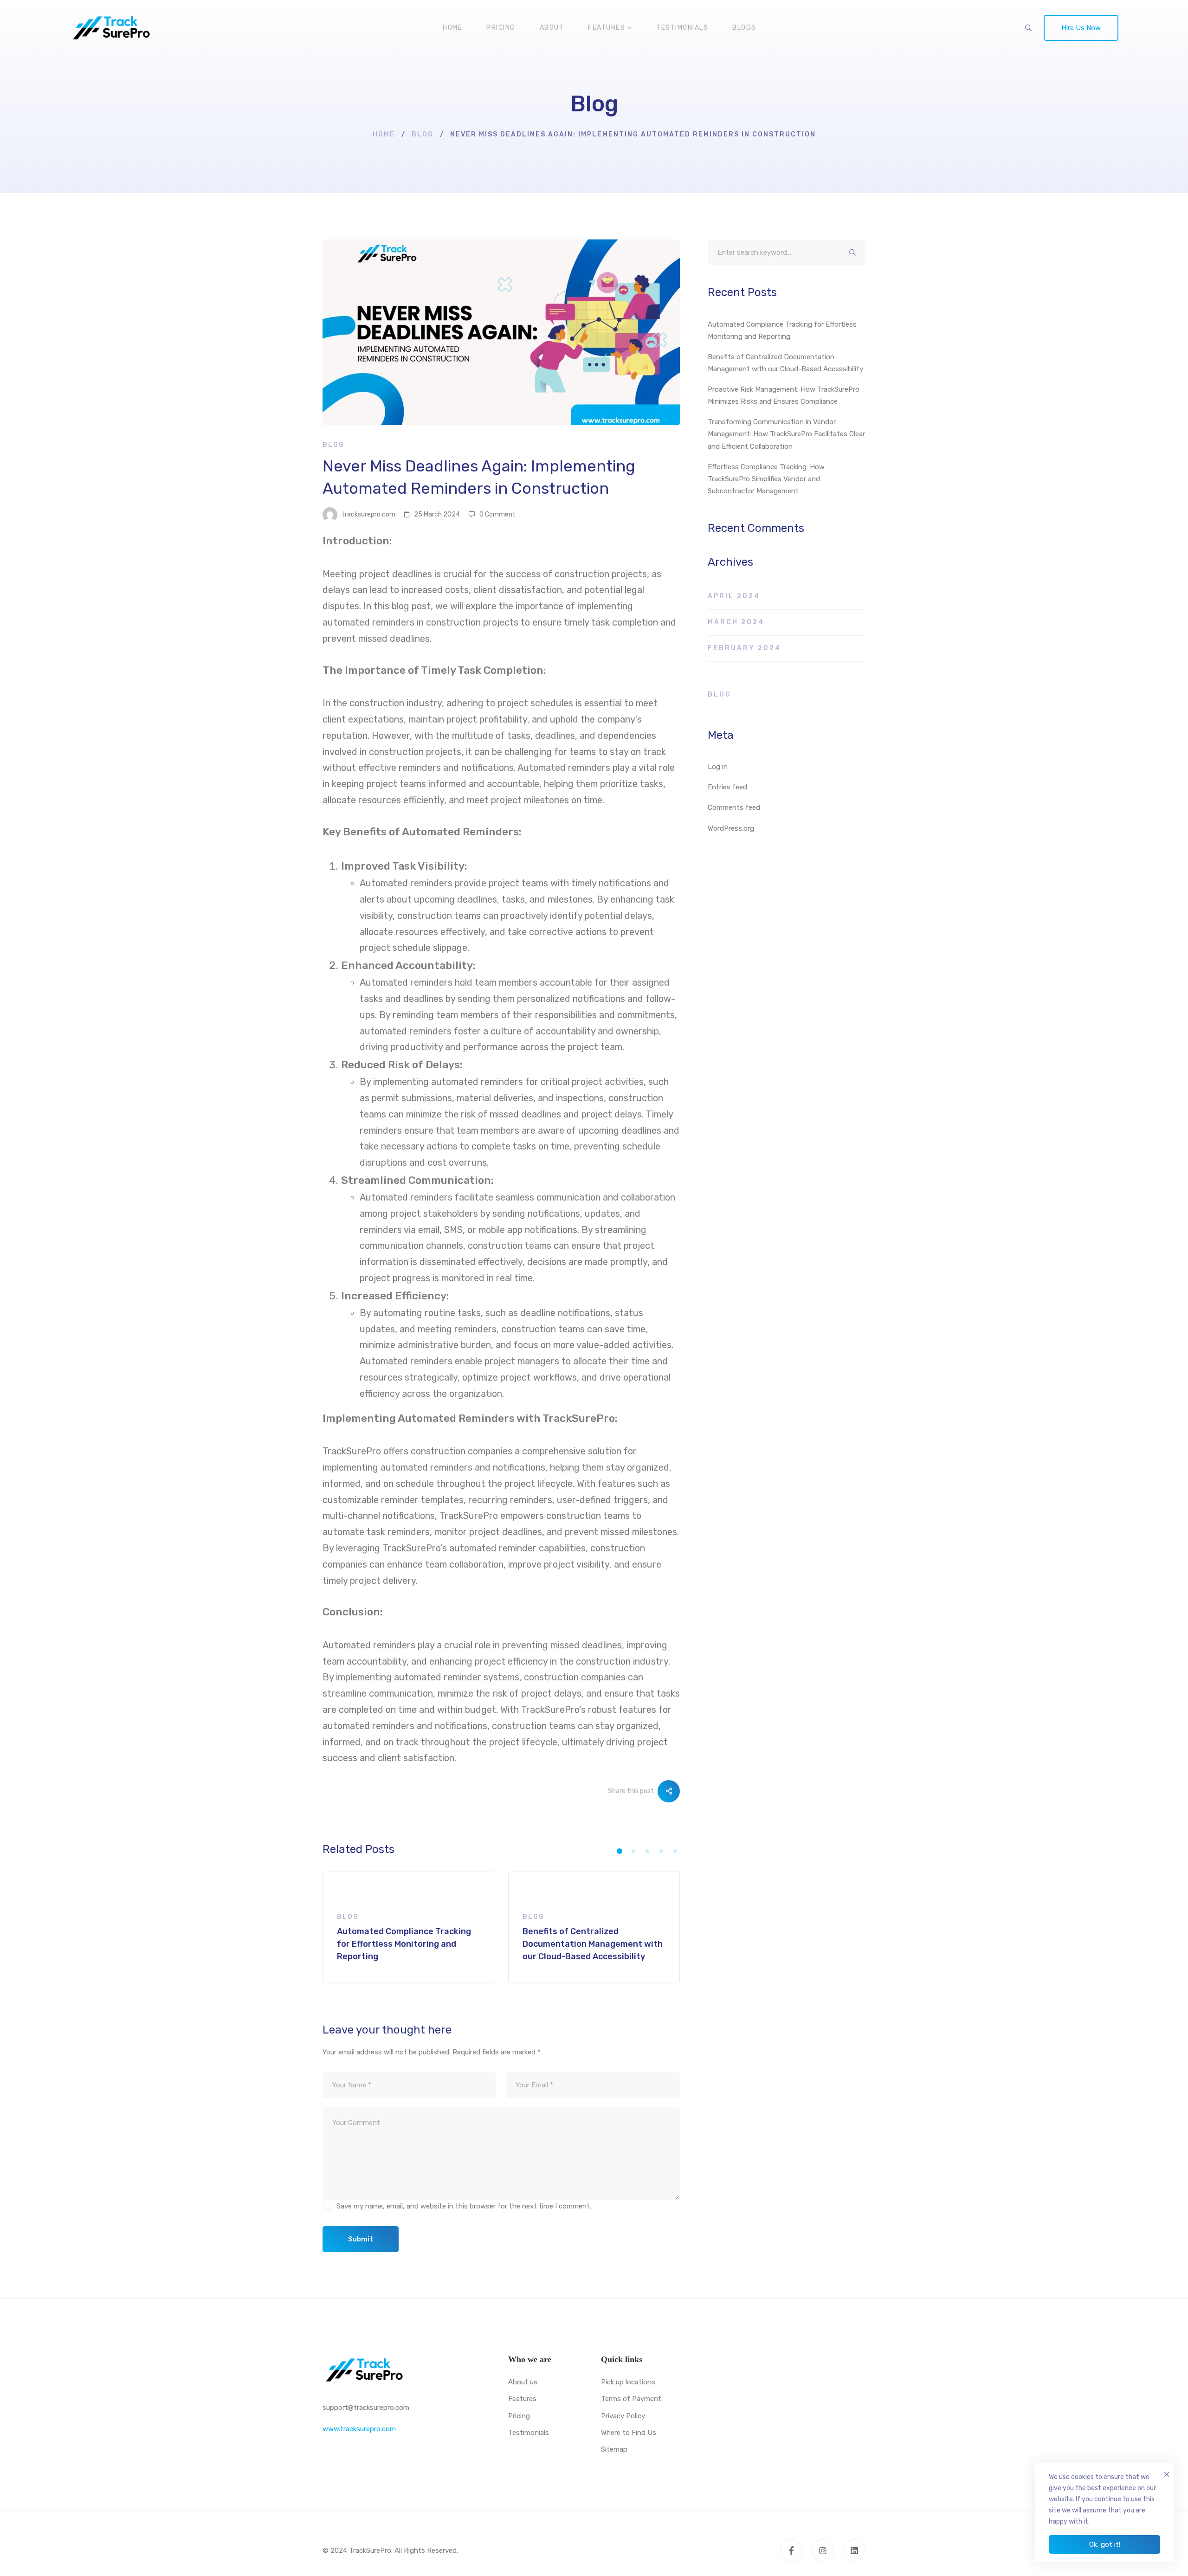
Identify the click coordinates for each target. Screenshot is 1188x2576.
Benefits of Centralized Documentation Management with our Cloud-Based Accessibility (785, 363)
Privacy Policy (623, 2416)
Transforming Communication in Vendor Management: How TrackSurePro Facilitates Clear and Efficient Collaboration (786, 434)
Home (384, 134)
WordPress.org (731, 828)
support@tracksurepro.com (366, 2408)
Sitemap (614, 2449)
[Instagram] (823, 2550)
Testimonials (529, 2433)
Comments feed (734, 807)
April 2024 (734, 596)
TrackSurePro (578, 1418)
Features (522, 2399)
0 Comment (497, 514)
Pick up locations (628, 2382)
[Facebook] (791, 2550)
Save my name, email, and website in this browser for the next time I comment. (464, 2206)
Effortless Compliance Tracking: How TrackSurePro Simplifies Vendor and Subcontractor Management (766, 479)
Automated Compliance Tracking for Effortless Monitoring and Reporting (782, 330)
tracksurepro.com (368, 514)
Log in (718, 767)
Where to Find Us (629, 2433)
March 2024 (736, 622)
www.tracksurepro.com (359, 2429)
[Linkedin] (854, 2550)
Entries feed (727, 787)
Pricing (519, 2416)
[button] (620, 1851)
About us (523, 2382)
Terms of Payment (631, 2399)
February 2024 (744, 648)
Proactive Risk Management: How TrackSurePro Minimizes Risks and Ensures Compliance (784, 395)
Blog (423, 134)
